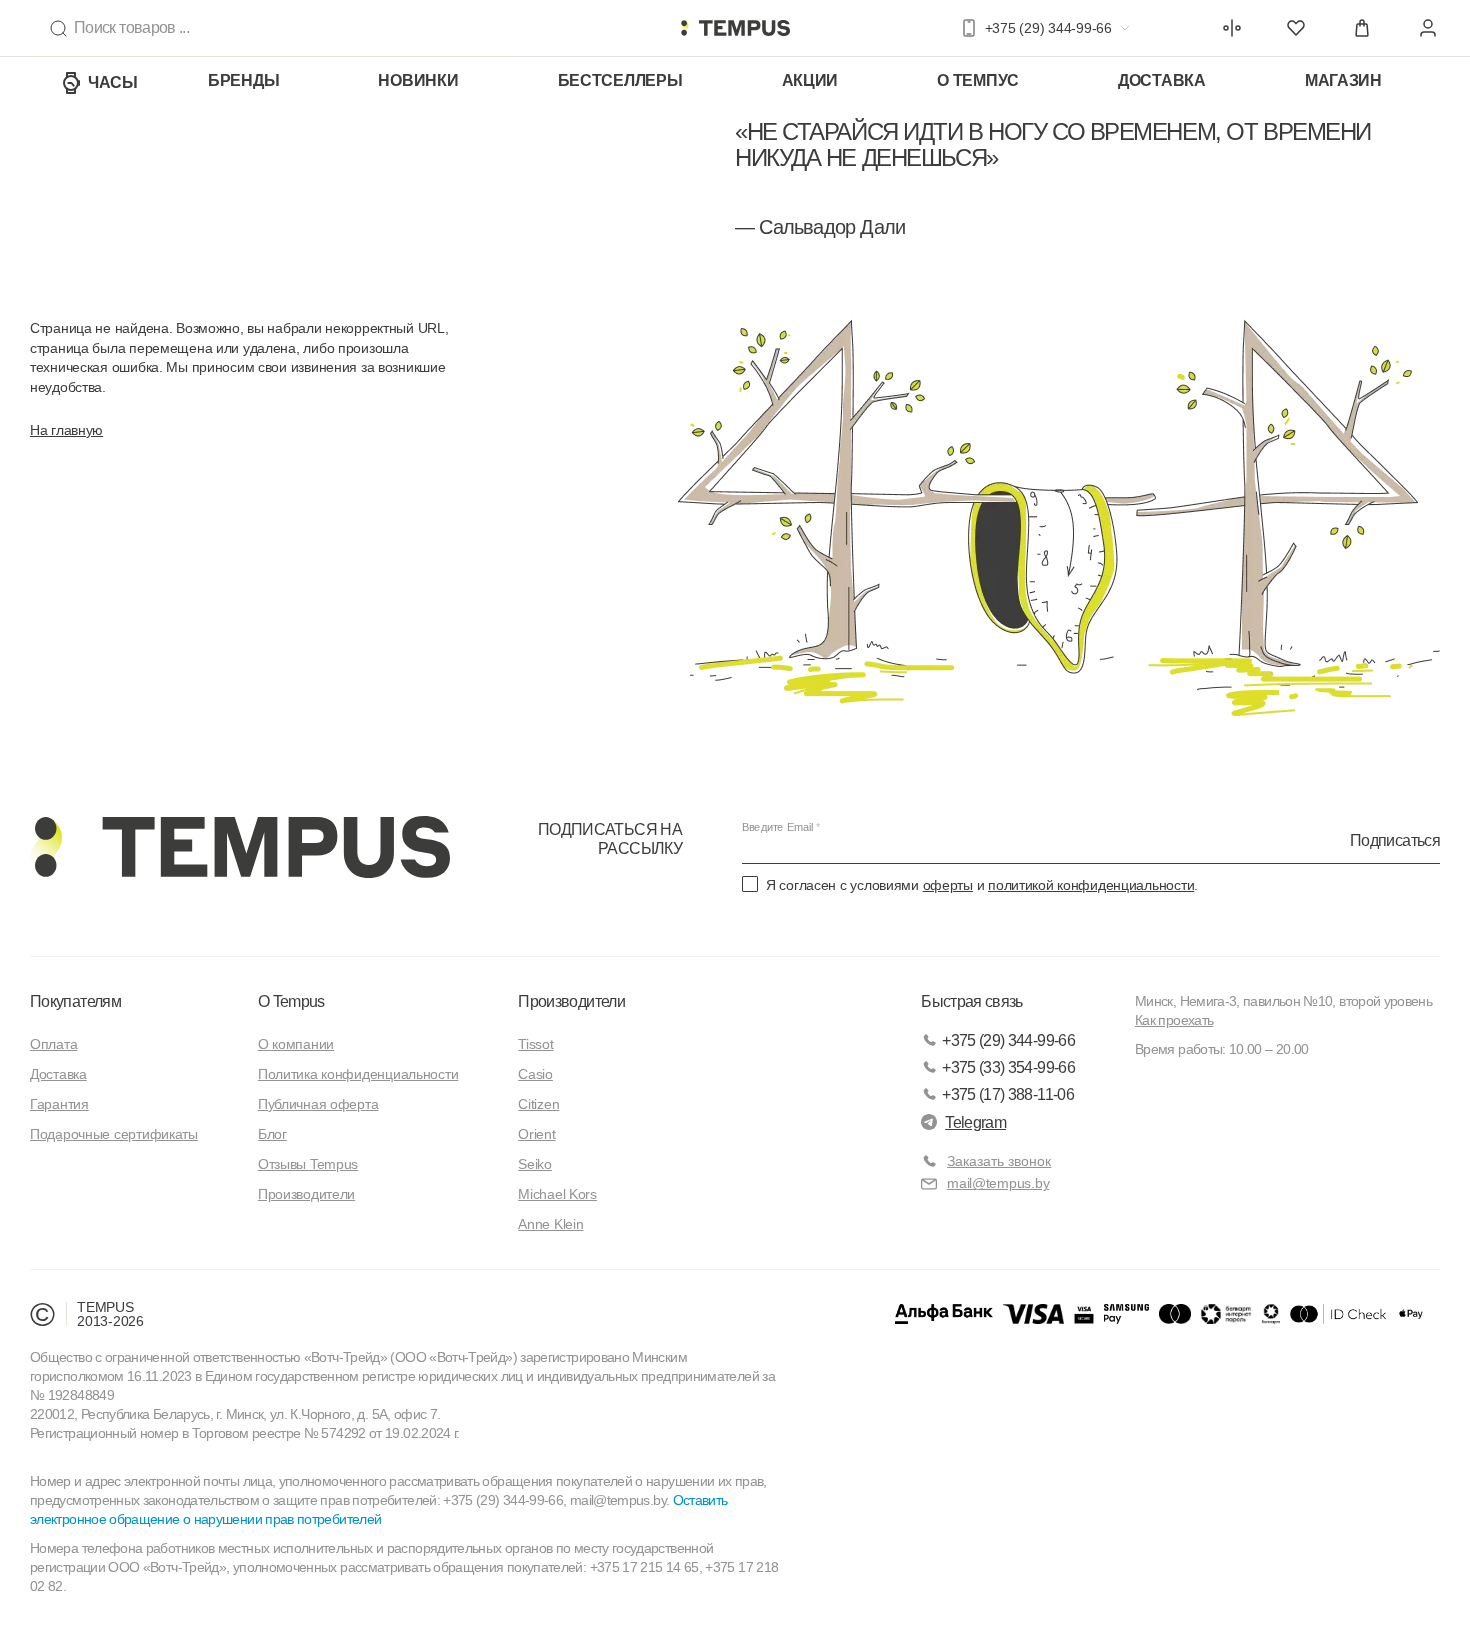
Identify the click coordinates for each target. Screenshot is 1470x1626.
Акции (810, 80)
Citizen (538, 1104)
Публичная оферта (318, 1104)
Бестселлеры (620, 80)
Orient (536, 1134)
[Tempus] (240, 847)
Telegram (975, 1122)
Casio (535, 1074)
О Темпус (978, 80)
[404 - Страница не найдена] (735, 28)
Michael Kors (557, 1194)
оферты (948, 885)
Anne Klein (550, 1224)
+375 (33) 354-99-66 (1008, 1067)
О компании (296, 1044)
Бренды (243, 80)
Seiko (535, 1164)
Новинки (418, 80)
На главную (66, 430)
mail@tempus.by (998, 1183)
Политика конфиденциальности (358, 1074)
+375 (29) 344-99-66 (1008, 1040)
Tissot (535, 1044)
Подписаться (1395, 840)
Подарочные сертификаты (114, 1134)
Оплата (53, 1044)
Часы (113, 82)
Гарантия (59, 1104)
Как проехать (1174, 1020)
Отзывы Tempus (308, 1164)
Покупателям (75, 1001)
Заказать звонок (999, 1161)
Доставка (1162, 80)
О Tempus (291, 1001)
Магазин (1343, 80)
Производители (306, 1194)
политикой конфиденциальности (1091, 885)
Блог (272, 1134)
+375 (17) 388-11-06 (1008, 1094)
